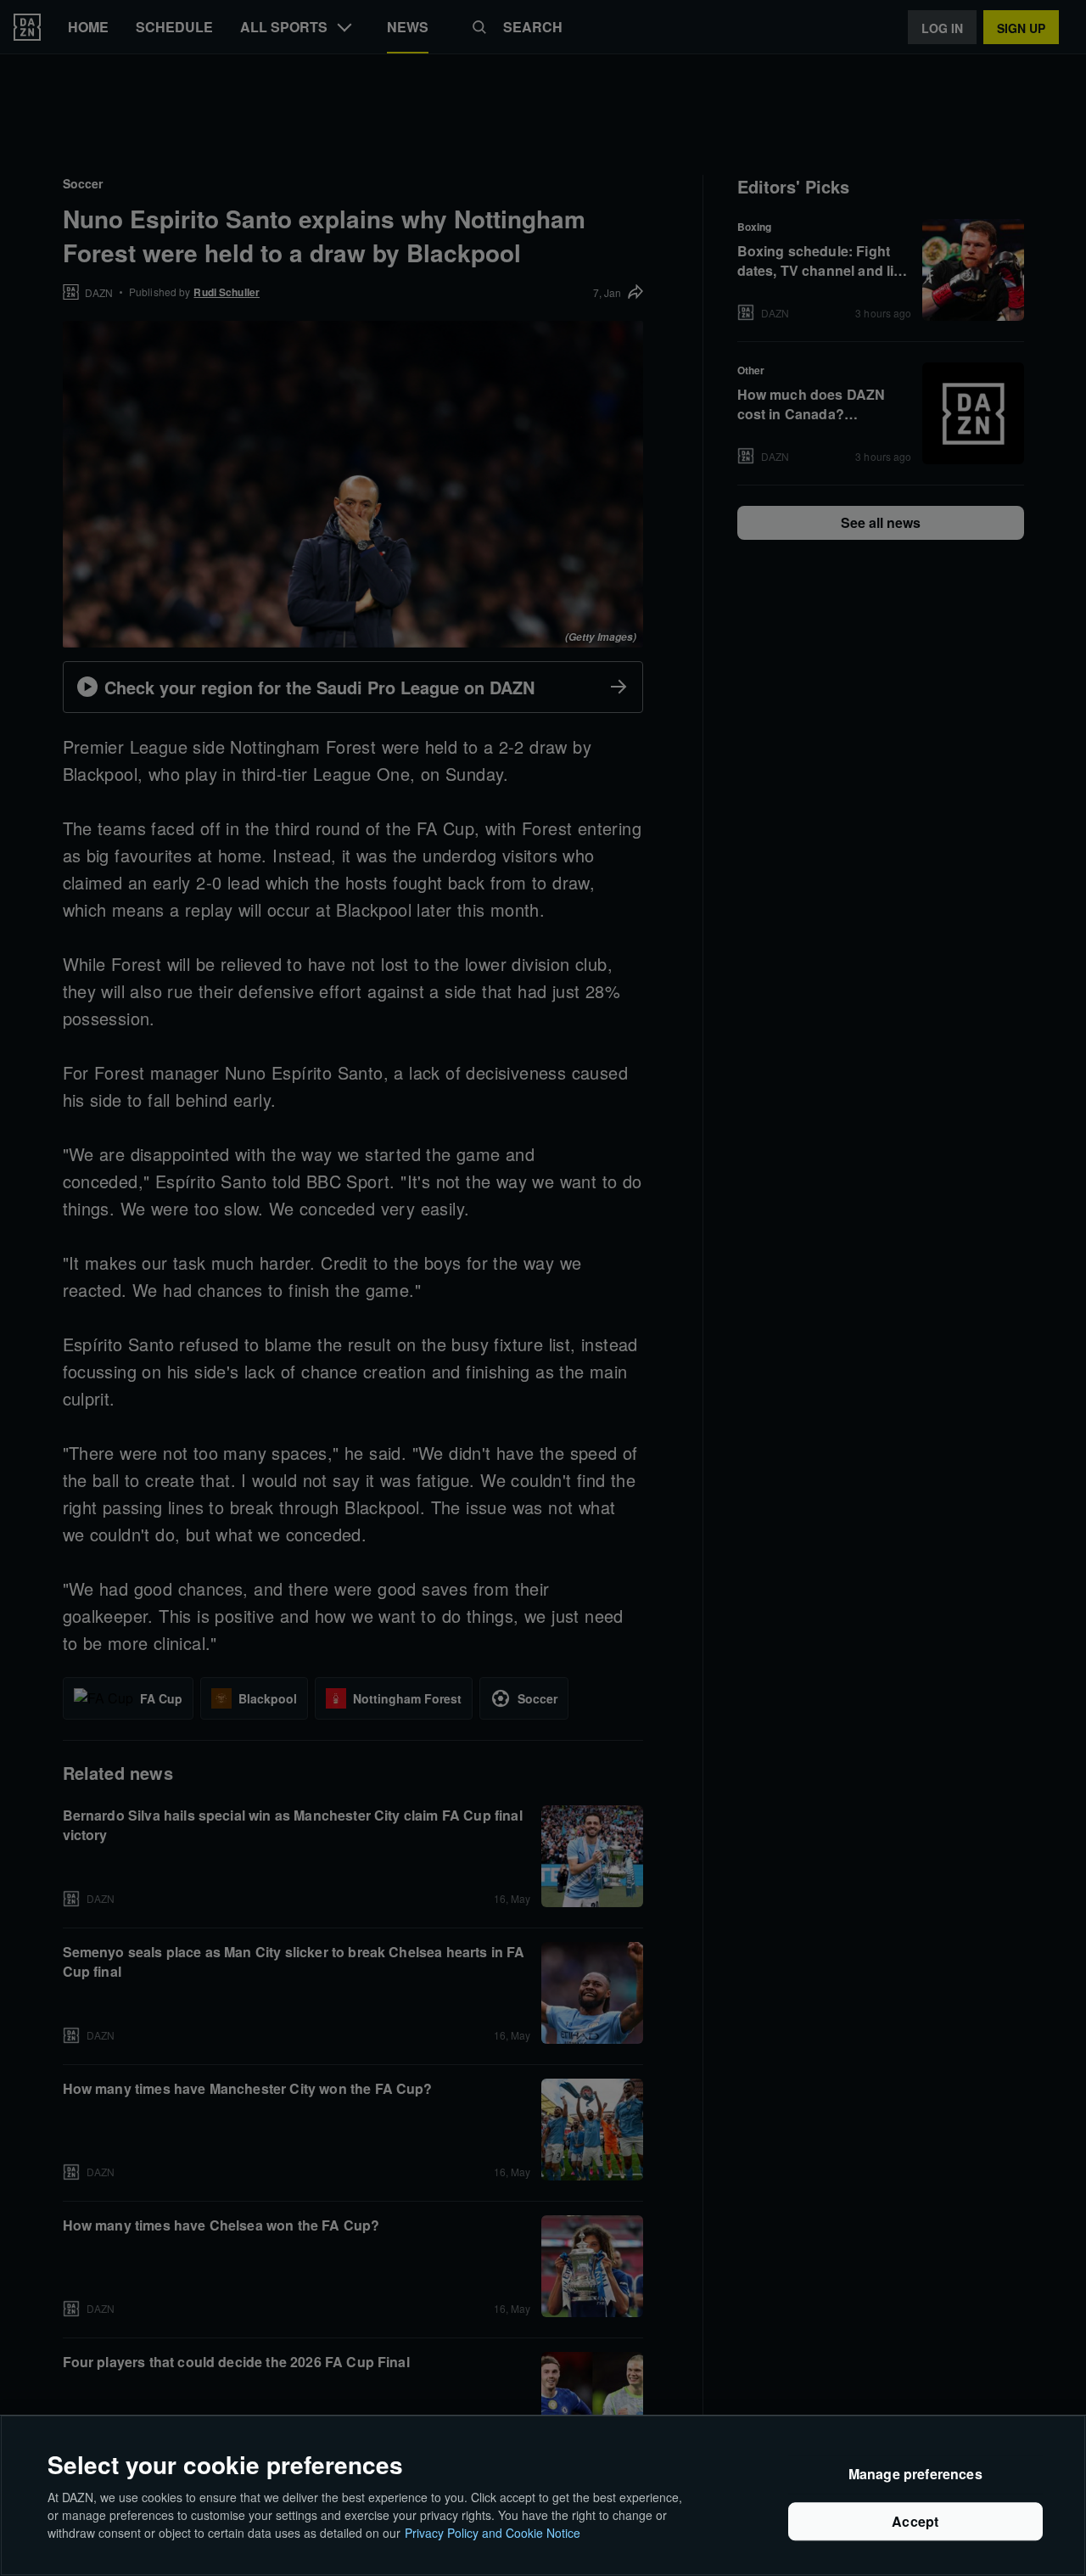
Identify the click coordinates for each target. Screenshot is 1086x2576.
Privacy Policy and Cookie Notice (493, 2533)
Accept (915, 2521)
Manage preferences (915, 2475)
